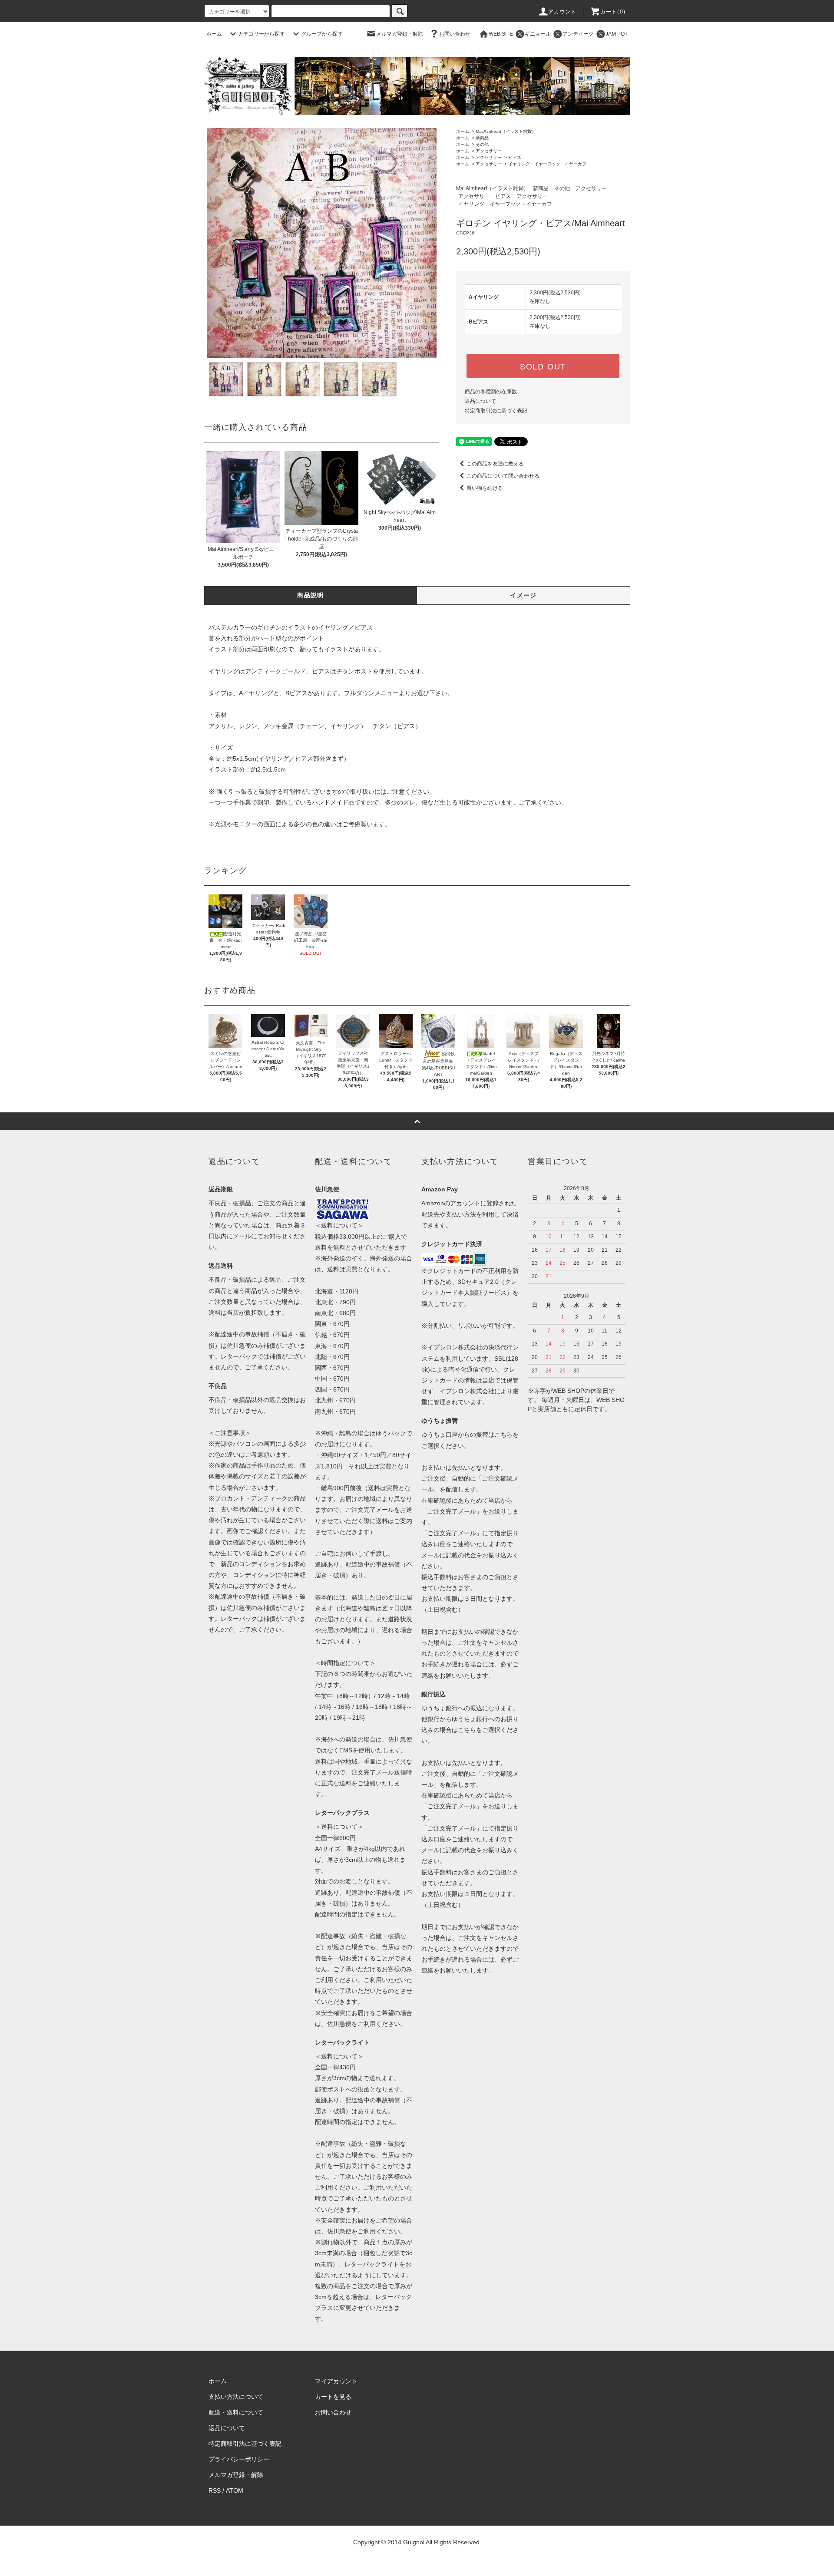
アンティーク (578, 34)
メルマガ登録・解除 (400, 34)
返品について (480, 401)
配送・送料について (236, 2412)
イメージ (523, 595)
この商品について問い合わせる (503, 476)
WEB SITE (501, 34)
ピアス (515, 157)
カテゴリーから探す (261, 34)
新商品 (482, 138)
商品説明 (311, 595)
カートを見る (333, 2397)
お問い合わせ (455, 34)
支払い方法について (236, 2397)
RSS (215, 2490)
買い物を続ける (485, 488)
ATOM (235, 2490)
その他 (482, 144)
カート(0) (613, 12)
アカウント (563, 12)
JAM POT (617, 34)
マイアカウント (336, 2381)
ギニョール (538, 34)
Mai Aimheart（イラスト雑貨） (506, 131)
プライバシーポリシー (239, 2459)
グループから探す (322, 34)
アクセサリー (489, 151)
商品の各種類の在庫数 (491, 392)
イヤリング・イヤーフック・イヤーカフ (547, 164)
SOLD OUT (543, 366)
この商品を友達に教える (495, 464)
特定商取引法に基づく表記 (496, 411)
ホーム (214, 34)
